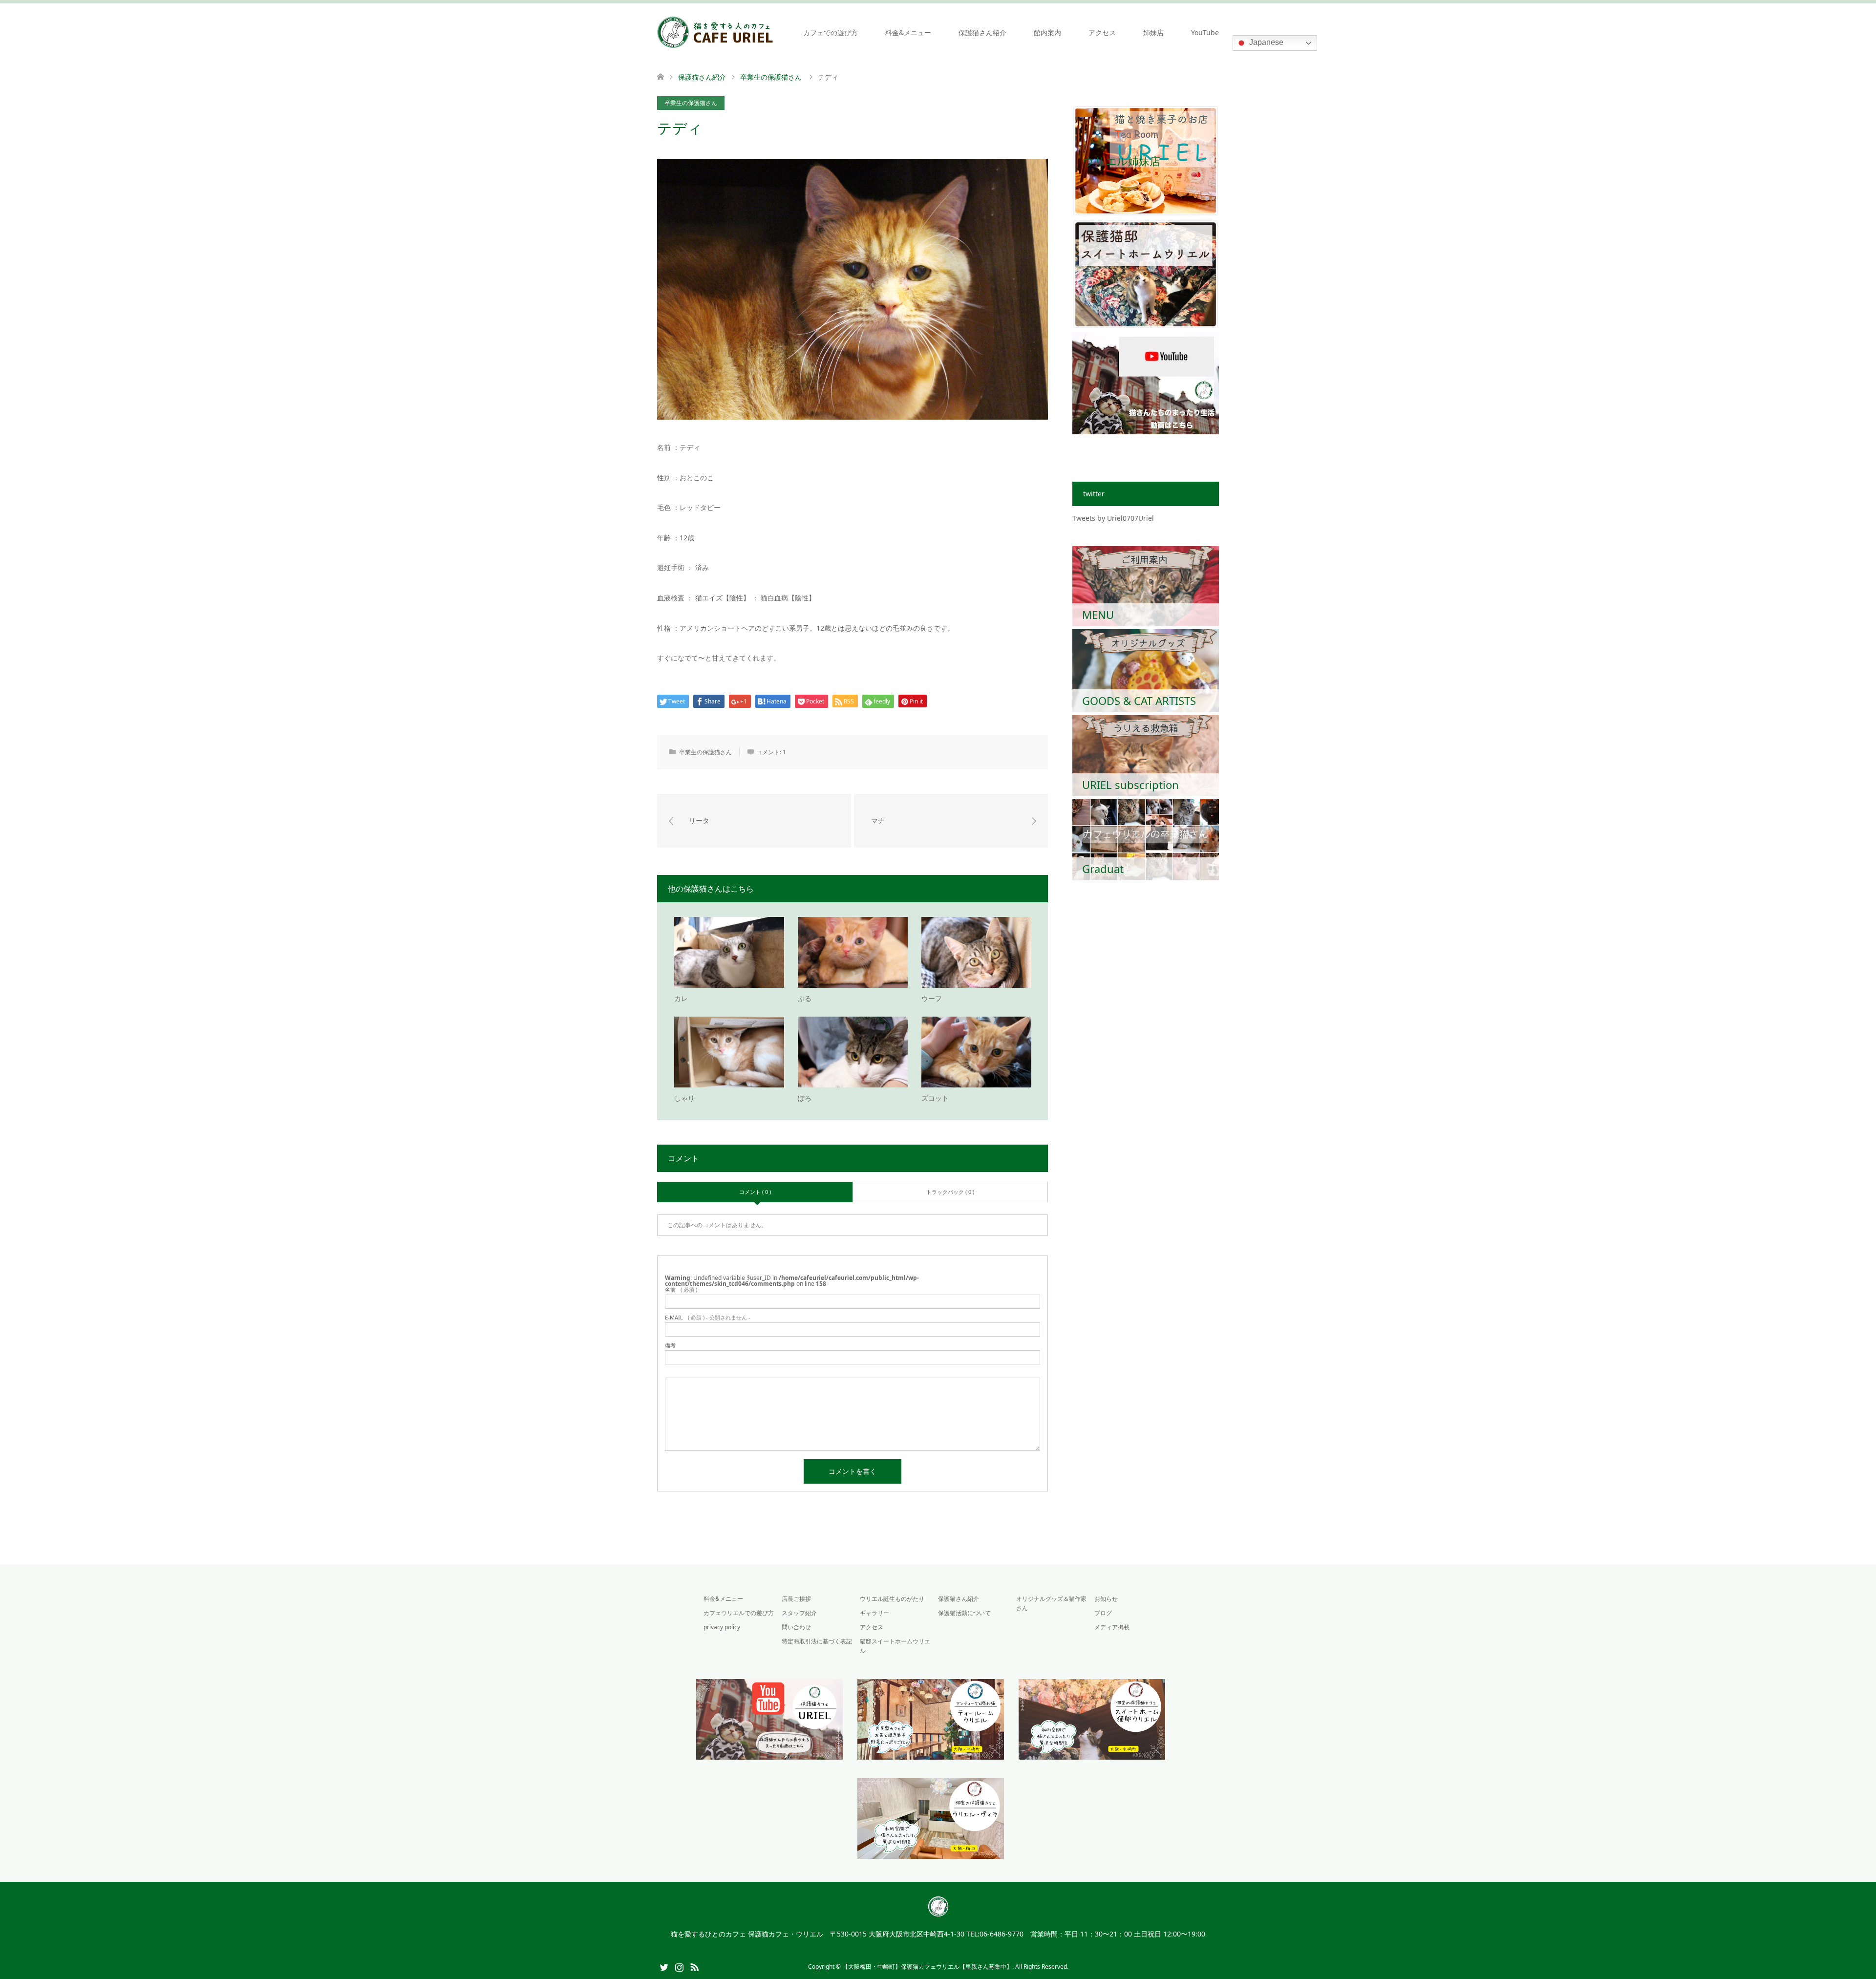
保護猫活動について (964, 1613)
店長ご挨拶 (796, 1599)
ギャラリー (874, 1613)
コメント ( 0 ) (755, 1192)
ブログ (1103, 1613)
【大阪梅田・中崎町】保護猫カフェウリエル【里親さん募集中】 (927, 1967)
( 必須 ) (681, 1289)
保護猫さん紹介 (982, 32)
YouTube (1205, 32)
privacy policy (722, 1627)
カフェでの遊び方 (831, 32)
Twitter (664, 1966)
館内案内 (1047, 32)
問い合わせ (796, 1627)
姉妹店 (1153, 32)
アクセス (1102, 32)
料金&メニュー (908, 32)
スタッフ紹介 (799, 1613)
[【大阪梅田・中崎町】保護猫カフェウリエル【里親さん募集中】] (715, 32)
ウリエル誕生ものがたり (892, 1599)
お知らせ (1106, 1599)
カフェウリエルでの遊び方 (739, 1613)
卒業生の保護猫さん (691, 103)
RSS (694, 1966)
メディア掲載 (1112, 1627)
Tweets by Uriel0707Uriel (1113, 518)
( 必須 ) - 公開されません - (708, 1317)
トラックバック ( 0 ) (950, 1192)
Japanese (1265, 42)
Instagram (679, 1966)
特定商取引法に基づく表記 (817, 1641)
